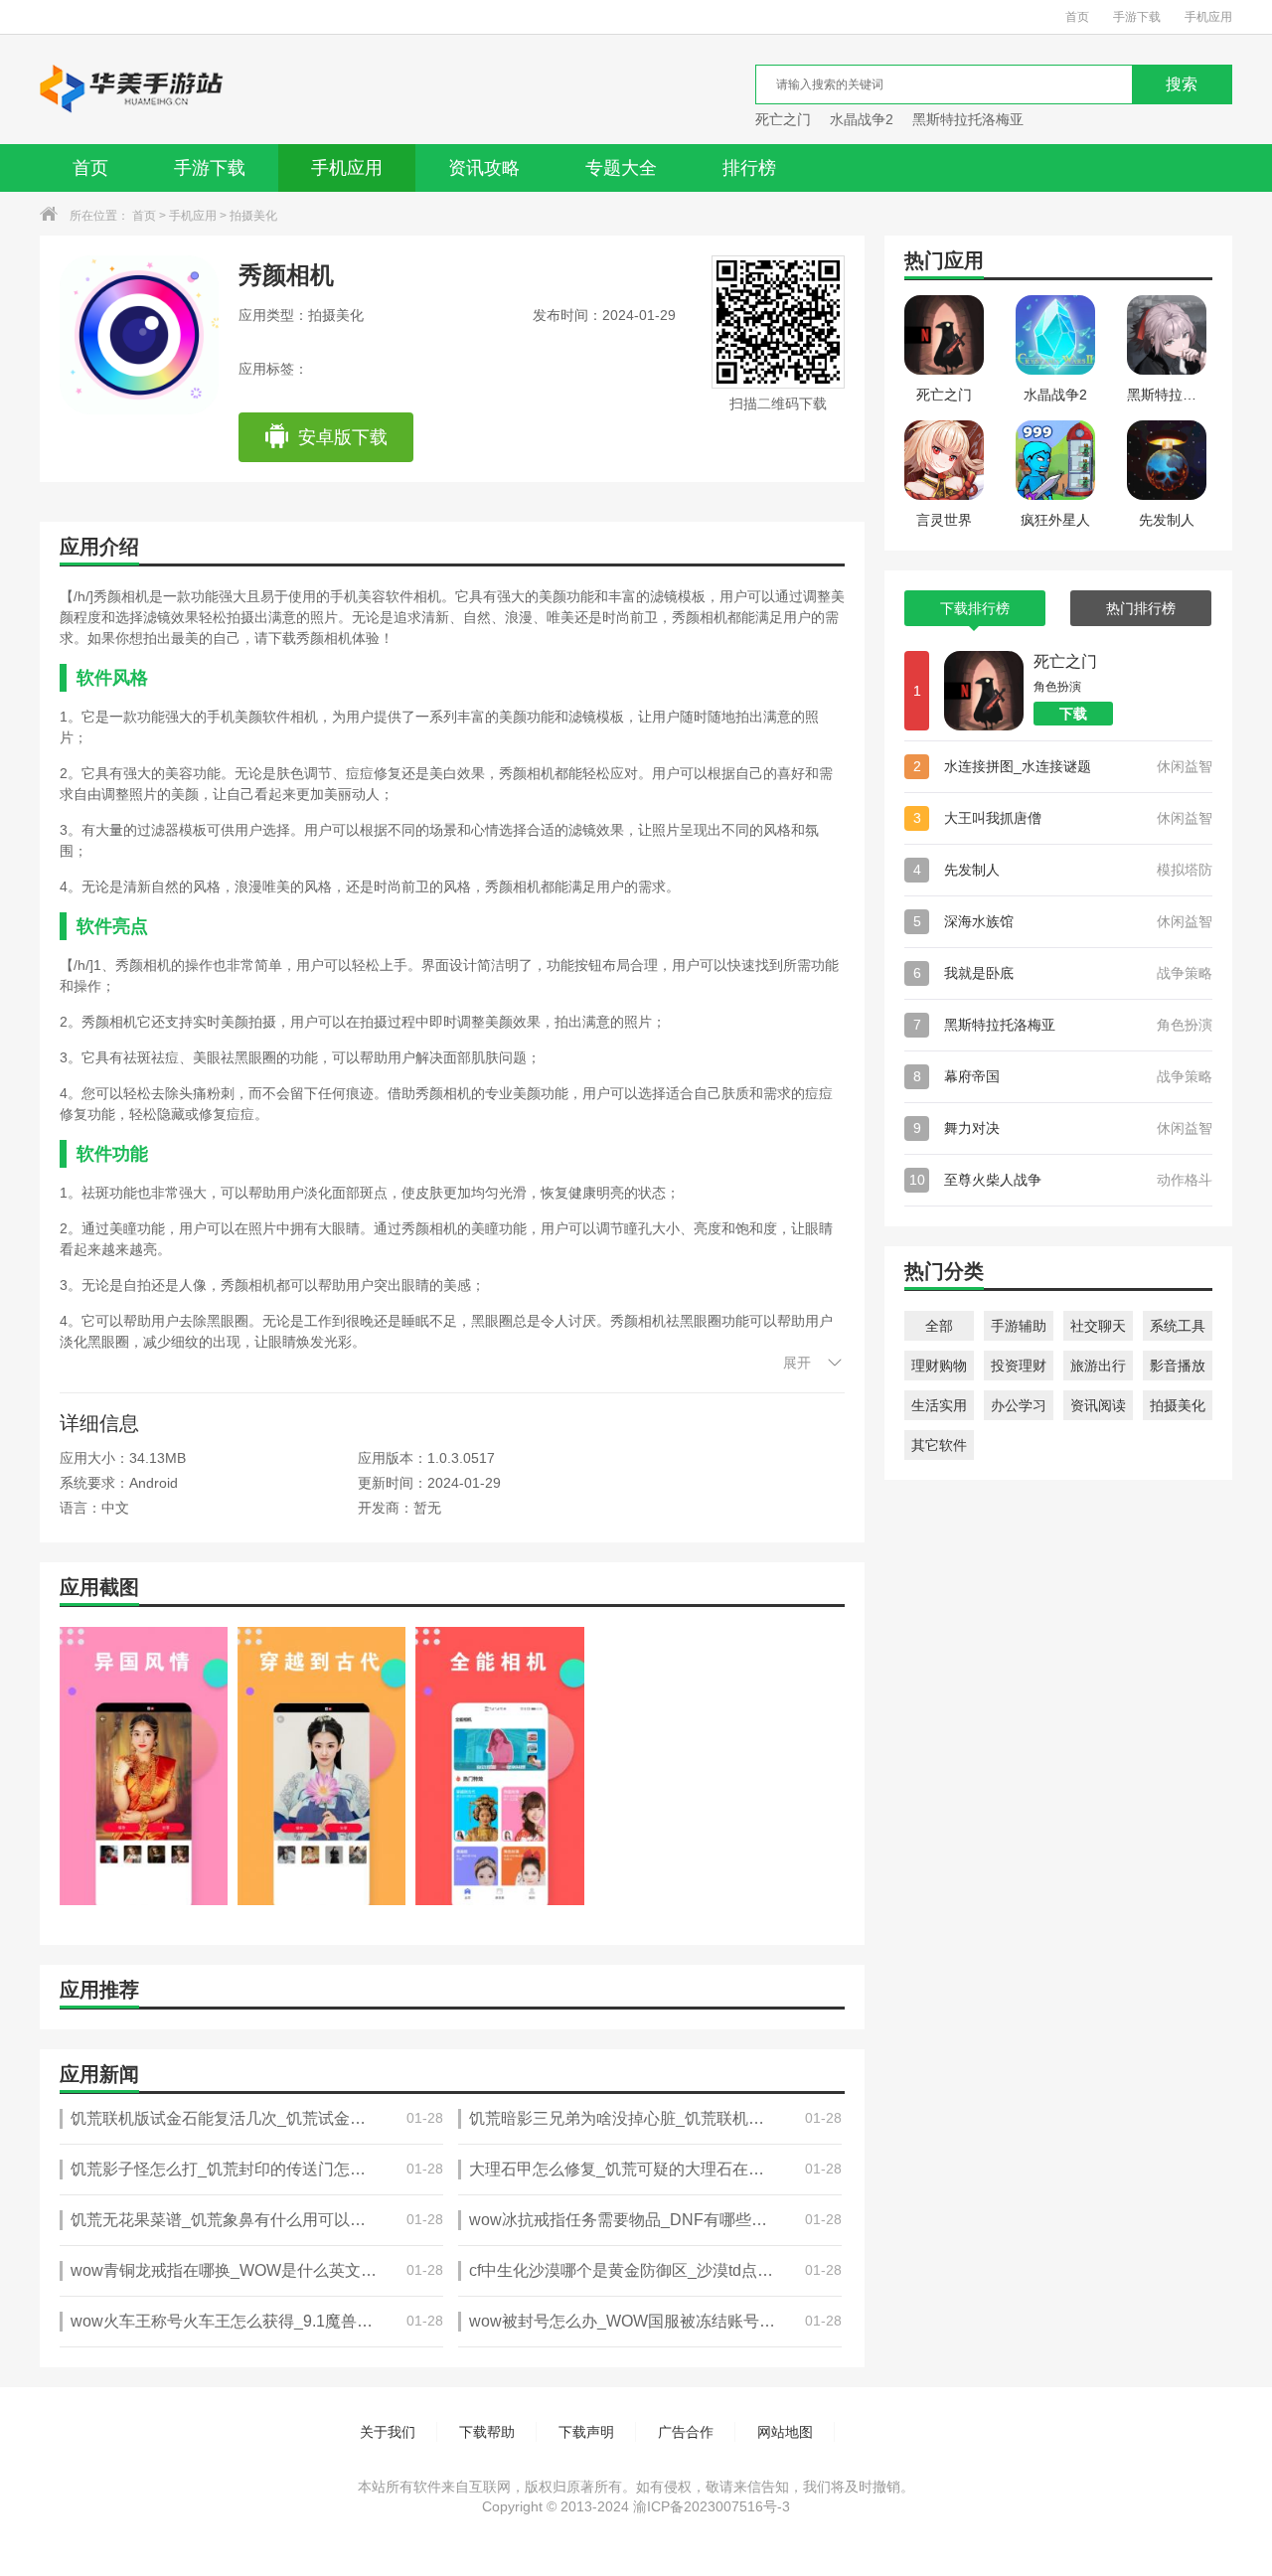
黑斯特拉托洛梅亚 (968, 119)
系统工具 (1178, 1326)
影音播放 (1178, 1366)
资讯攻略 (484, 168)
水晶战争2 (862, 119)
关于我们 (388, 2432)
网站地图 (785, 2432)
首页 (1077, 17)
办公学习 (1019, 1405)
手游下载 (1137, 17)
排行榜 (749, 168)
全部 (939, 1326)
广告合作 (686, 2432)
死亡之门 (783, 119)
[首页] (133, 89)
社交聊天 (1098, 1326)
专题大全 (621, 168)
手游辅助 (1019, 1326)
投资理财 (1019, 1366)
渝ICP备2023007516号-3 (712, 2506)
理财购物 (939, 1366)
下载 (1073, 714)
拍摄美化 (253, 216)
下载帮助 (487, 2432)
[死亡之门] (984, 691)
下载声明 (586, 2432)
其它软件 (939, 1445)
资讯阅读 (1098, 1405)
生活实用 (939, 1405)
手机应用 (1208, 17)
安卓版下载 (343, 437)
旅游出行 (1098, 1366)
